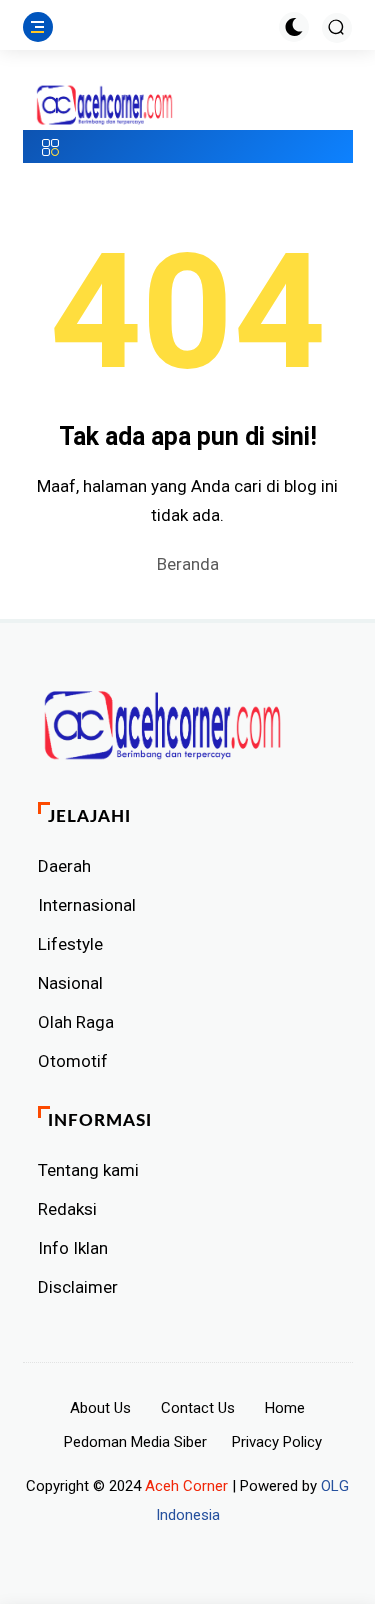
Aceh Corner (186, 1486)
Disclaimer (78, 1287)
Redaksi (67, 1209)
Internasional (87, 905)
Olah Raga (76, 1022)
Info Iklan (73, 1248)
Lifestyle (70, 944)
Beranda (188, 564)
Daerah (64, 866)
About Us (100, 1408)
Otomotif (73, 1061)
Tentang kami (88, 1170)
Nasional (70, 983)
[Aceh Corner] (104, 105)
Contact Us (198, 1408)
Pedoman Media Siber (135, 1442)
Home (285, 1408)
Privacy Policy (277, 1442)
